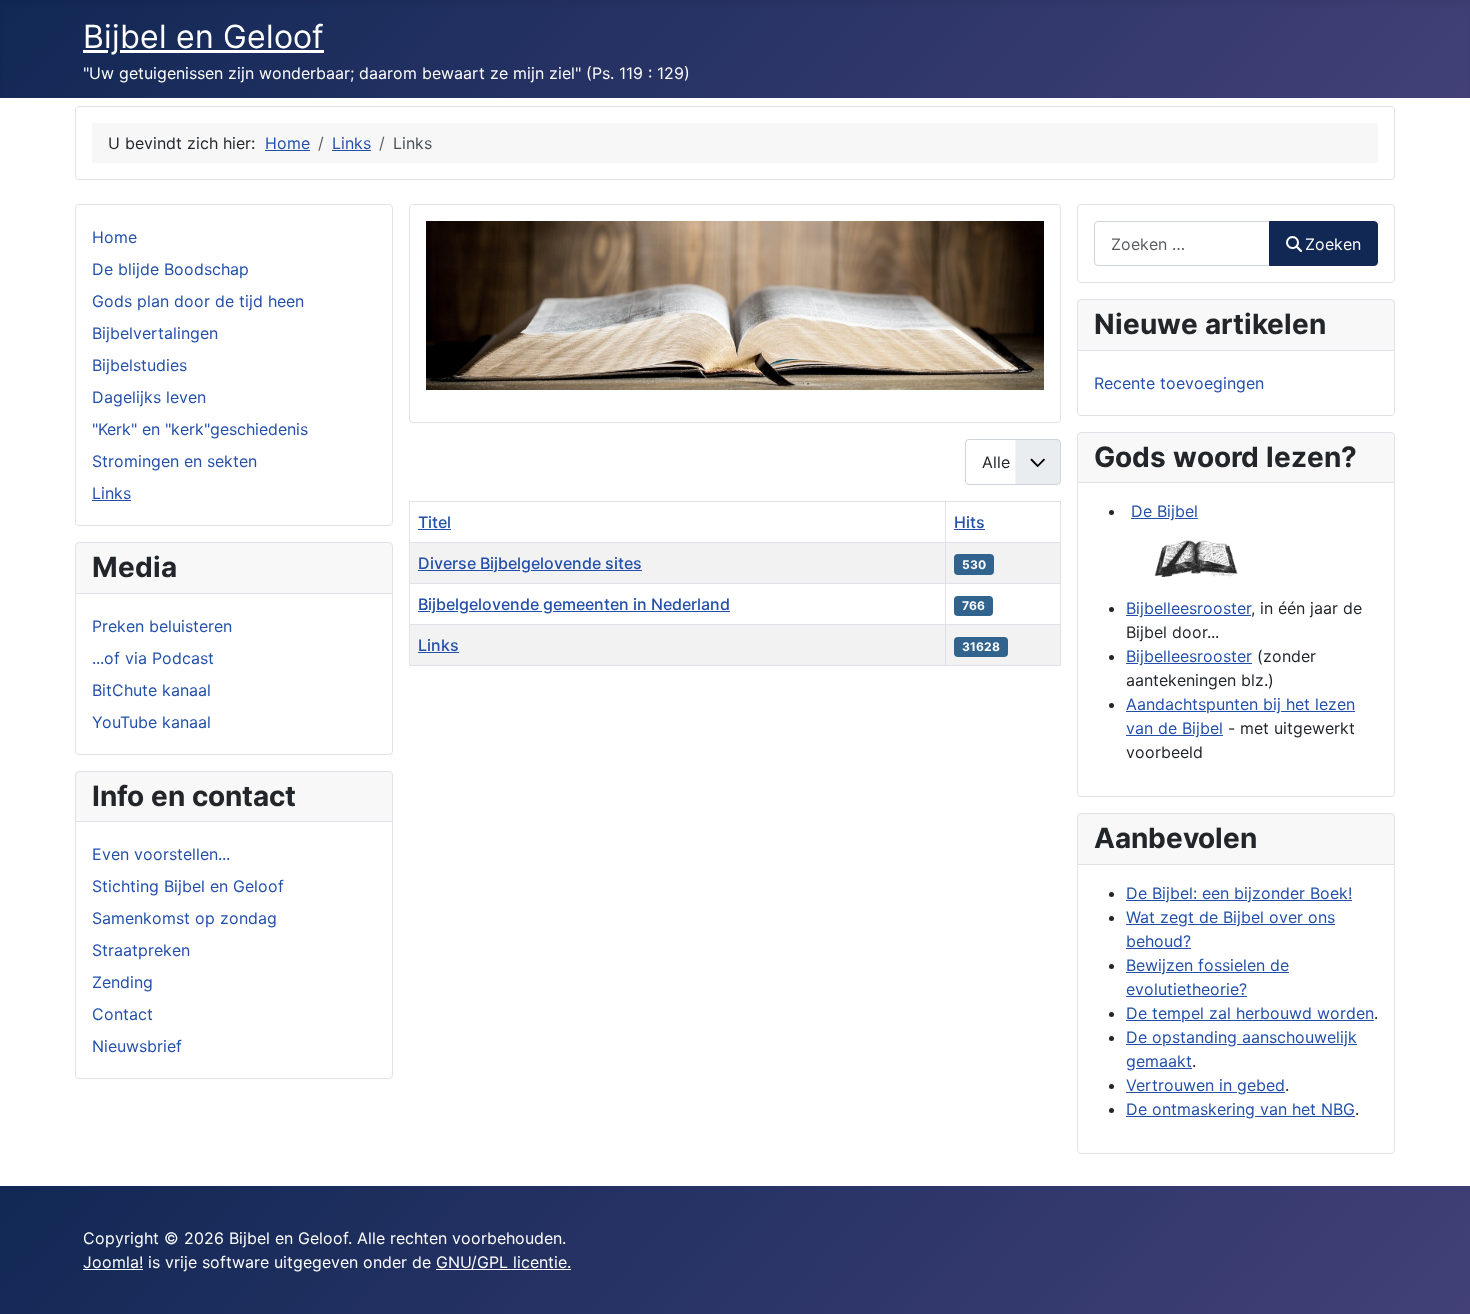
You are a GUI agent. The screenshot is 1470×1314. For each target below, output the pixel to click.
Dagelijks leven (149, 397)
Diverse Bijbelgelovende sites (530, 563)
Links (111, 493)
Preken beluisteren (162, 626)
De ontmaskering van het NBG (1240, 1109)
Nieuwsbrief (137, 1046)
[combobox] (1182, 243)
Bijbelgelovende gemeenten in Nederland (574, 604)
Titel (434, 522)
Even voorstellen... (161, 854)
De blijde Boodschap (170, 269)
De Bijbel (1164, 511)
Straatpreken (141, 950)
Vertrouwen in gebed (1205, 1085)
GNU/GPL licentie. (503, 1262)
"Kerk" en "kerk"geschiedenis (200, 429)
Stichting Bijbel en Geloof (188, 886)
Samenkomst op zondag (184, 918)
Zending (122, 982)
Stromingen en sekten (174, 461)
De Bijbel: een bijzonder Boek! (1239, 893)
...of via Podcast (153, 658)
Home (114, 237)
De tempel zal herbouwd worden (1250, 1013)
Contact (122, 1014)
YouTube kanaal (151, 722)
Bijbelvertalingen (155, 333)
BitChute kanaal (151, 690)
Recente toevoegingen (1179, 383)
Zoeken (1333, 244)
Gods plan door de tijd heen (198, 301)
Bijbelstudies (139, 365)
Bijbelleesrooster (1188, 608)
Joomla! (113, 1262)
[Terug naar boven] (1435, 1277)
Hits (969, 522)
